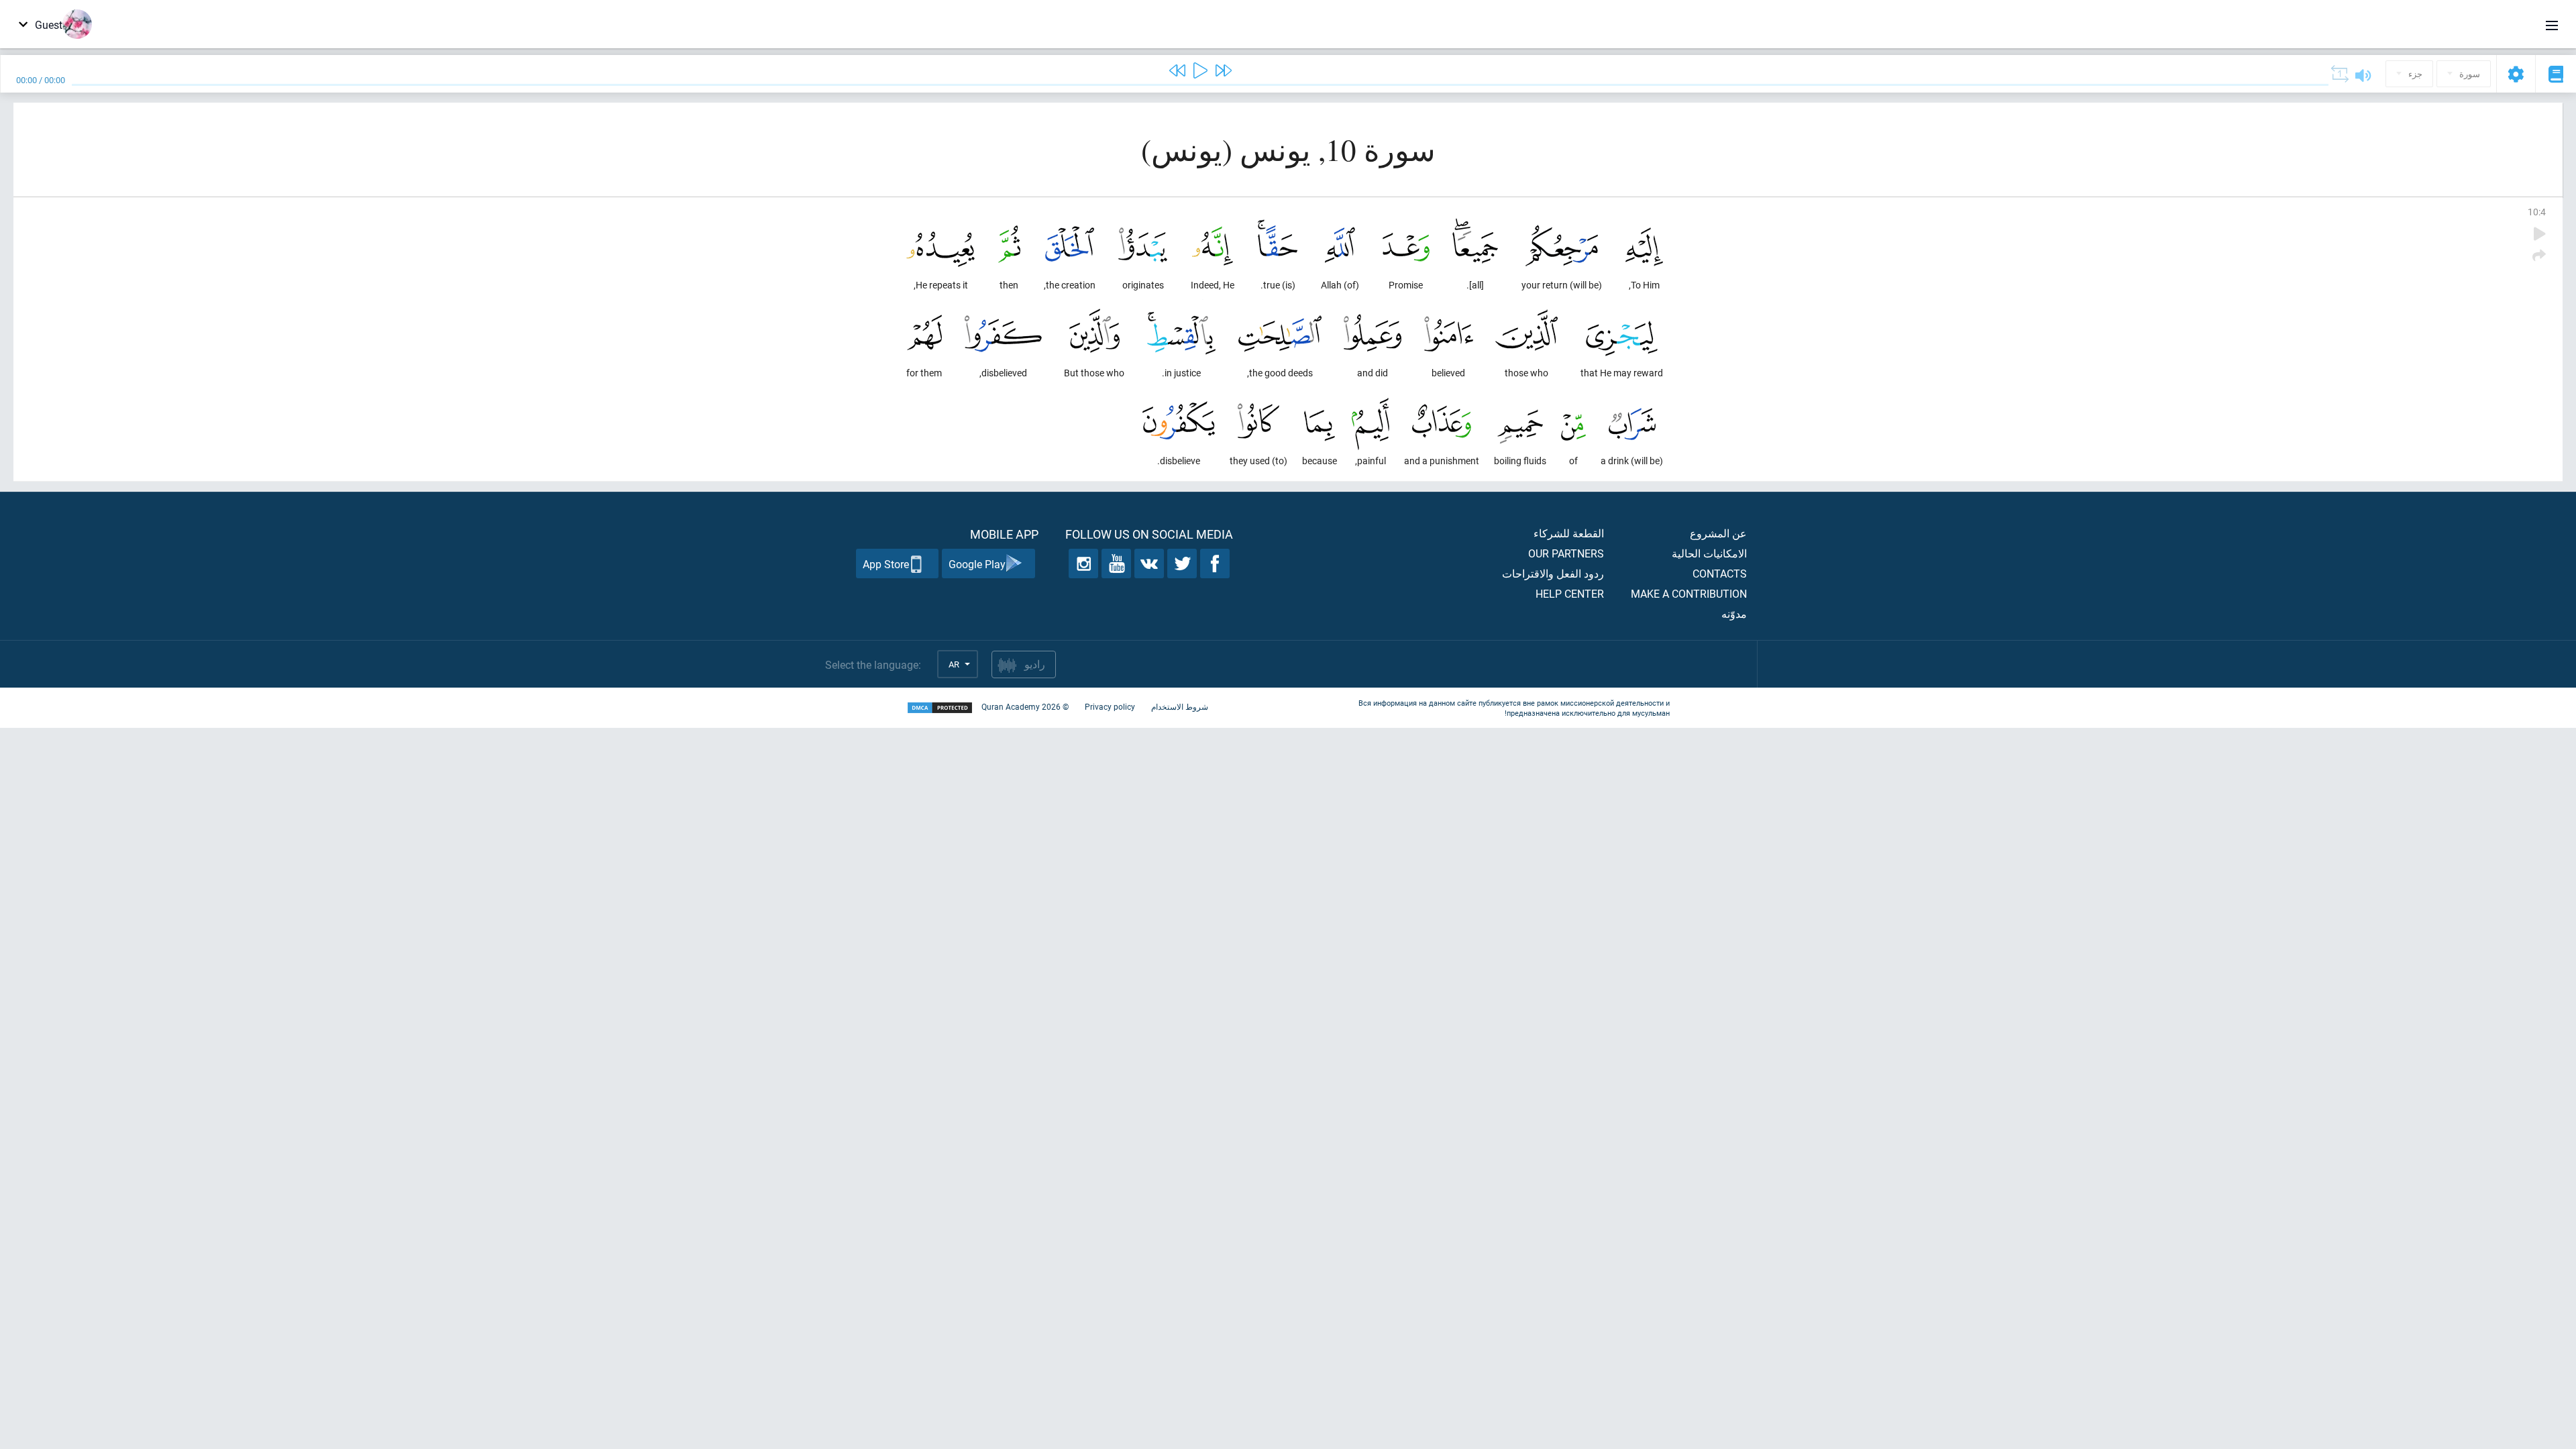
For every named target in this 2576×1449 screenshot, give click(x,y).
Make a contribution (1689, 593)
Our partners (1566, 553)
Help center (1570, 593)
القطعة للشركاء (1569, 533)
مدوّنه (1734, 613)
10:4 (2537, 212)
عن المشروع (1718, 533)
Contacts (1720, 573)
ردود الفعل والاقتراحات (1553, 573)
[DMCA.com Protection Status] (940, 708)
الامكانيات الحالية (1709, 553)
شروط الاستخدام (1180, 706)
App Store (886, 564)
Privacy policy (1110, 706)
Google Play (977, 564)
